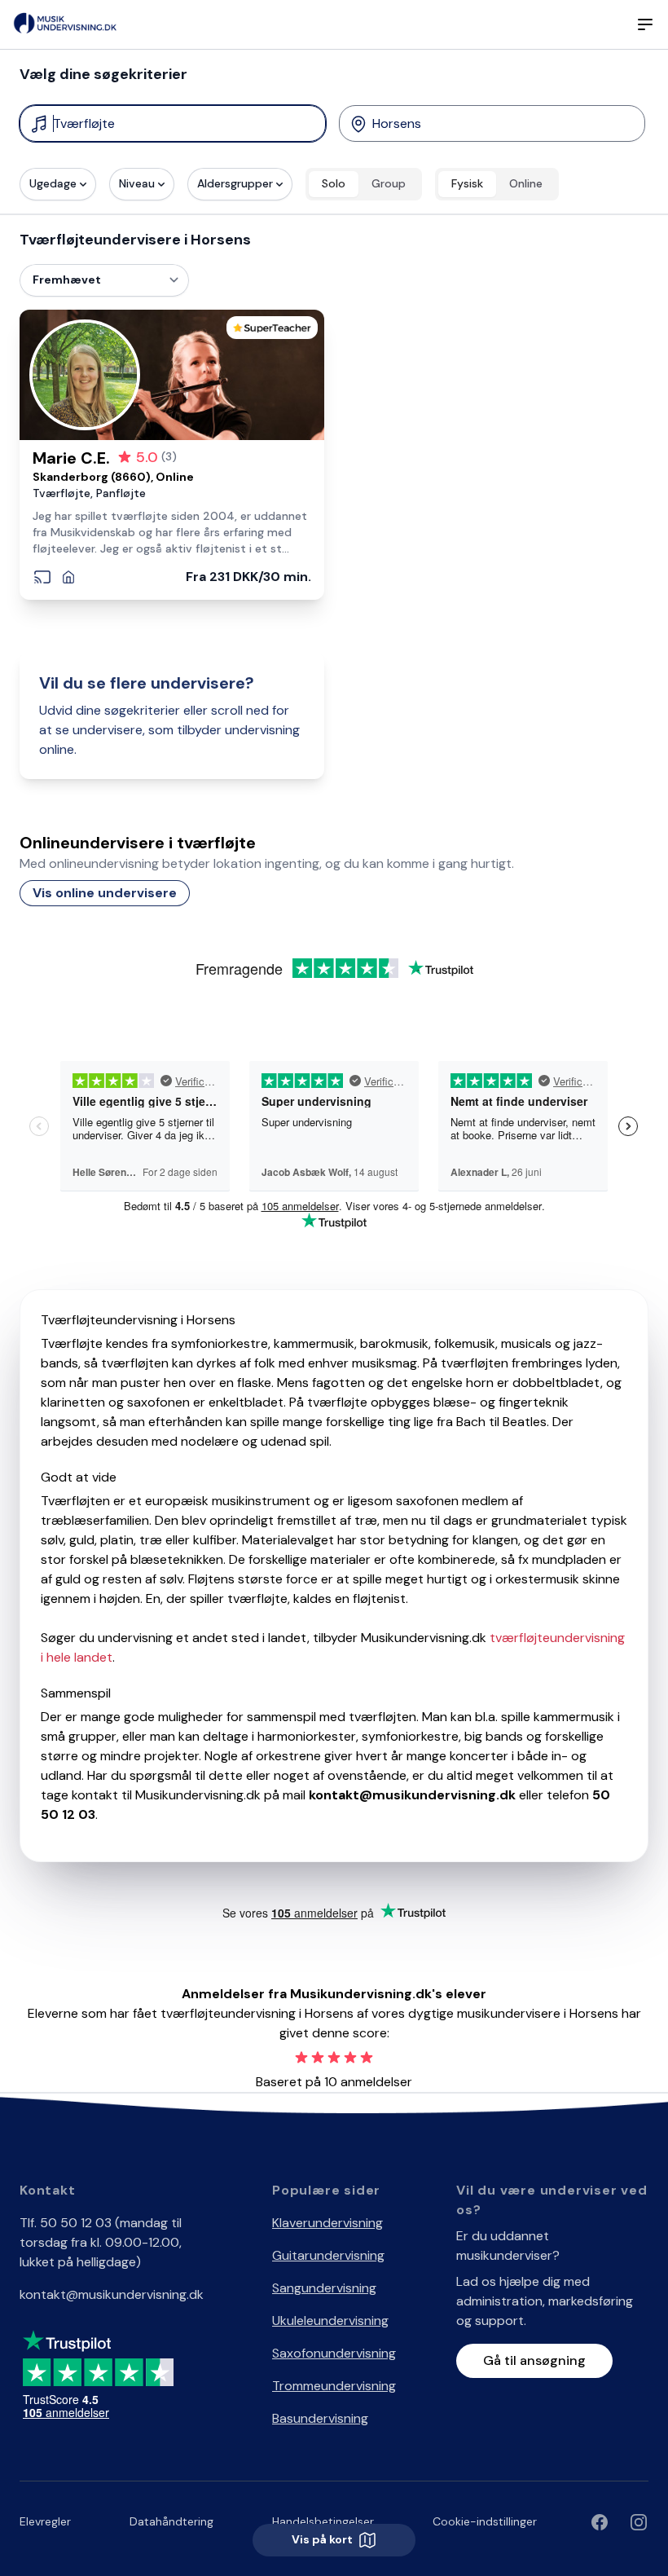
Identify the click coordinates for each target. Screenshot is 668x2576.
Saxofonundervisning (334, 2353)
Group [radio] (389, 183)
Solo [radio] (334, 183)
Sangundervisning (324, 2288)
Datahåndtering (171, 2521)
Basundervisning (320, 2418)
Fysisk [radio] (467, 183)
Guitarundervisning (328, 2255)
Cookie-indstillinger (485, 2521)
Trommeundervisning (334, 2386)
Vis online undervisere (105, 893)
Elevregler (45, 2521)
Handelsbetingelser (323, 2521)
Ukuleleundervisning (330, 2321)
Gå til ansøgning (534, 2360)
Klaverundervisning (327, 2223)
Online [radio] (526, 183)
